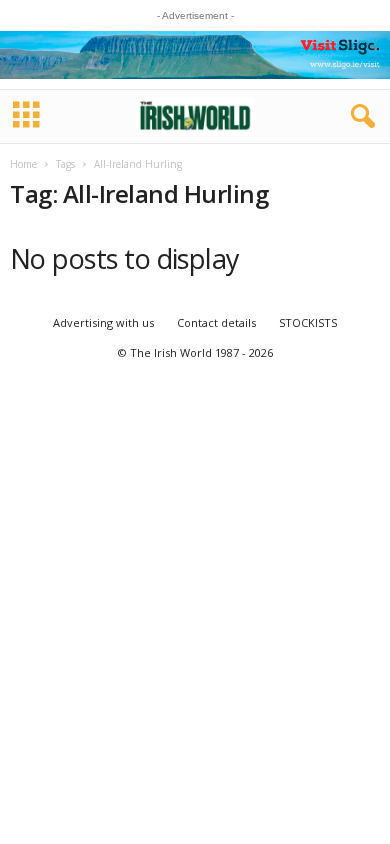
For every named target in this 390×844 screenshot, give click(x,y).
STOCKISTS (308, 322)
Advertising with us (103, 322)
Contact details (216, 322)
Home (23, 164)
